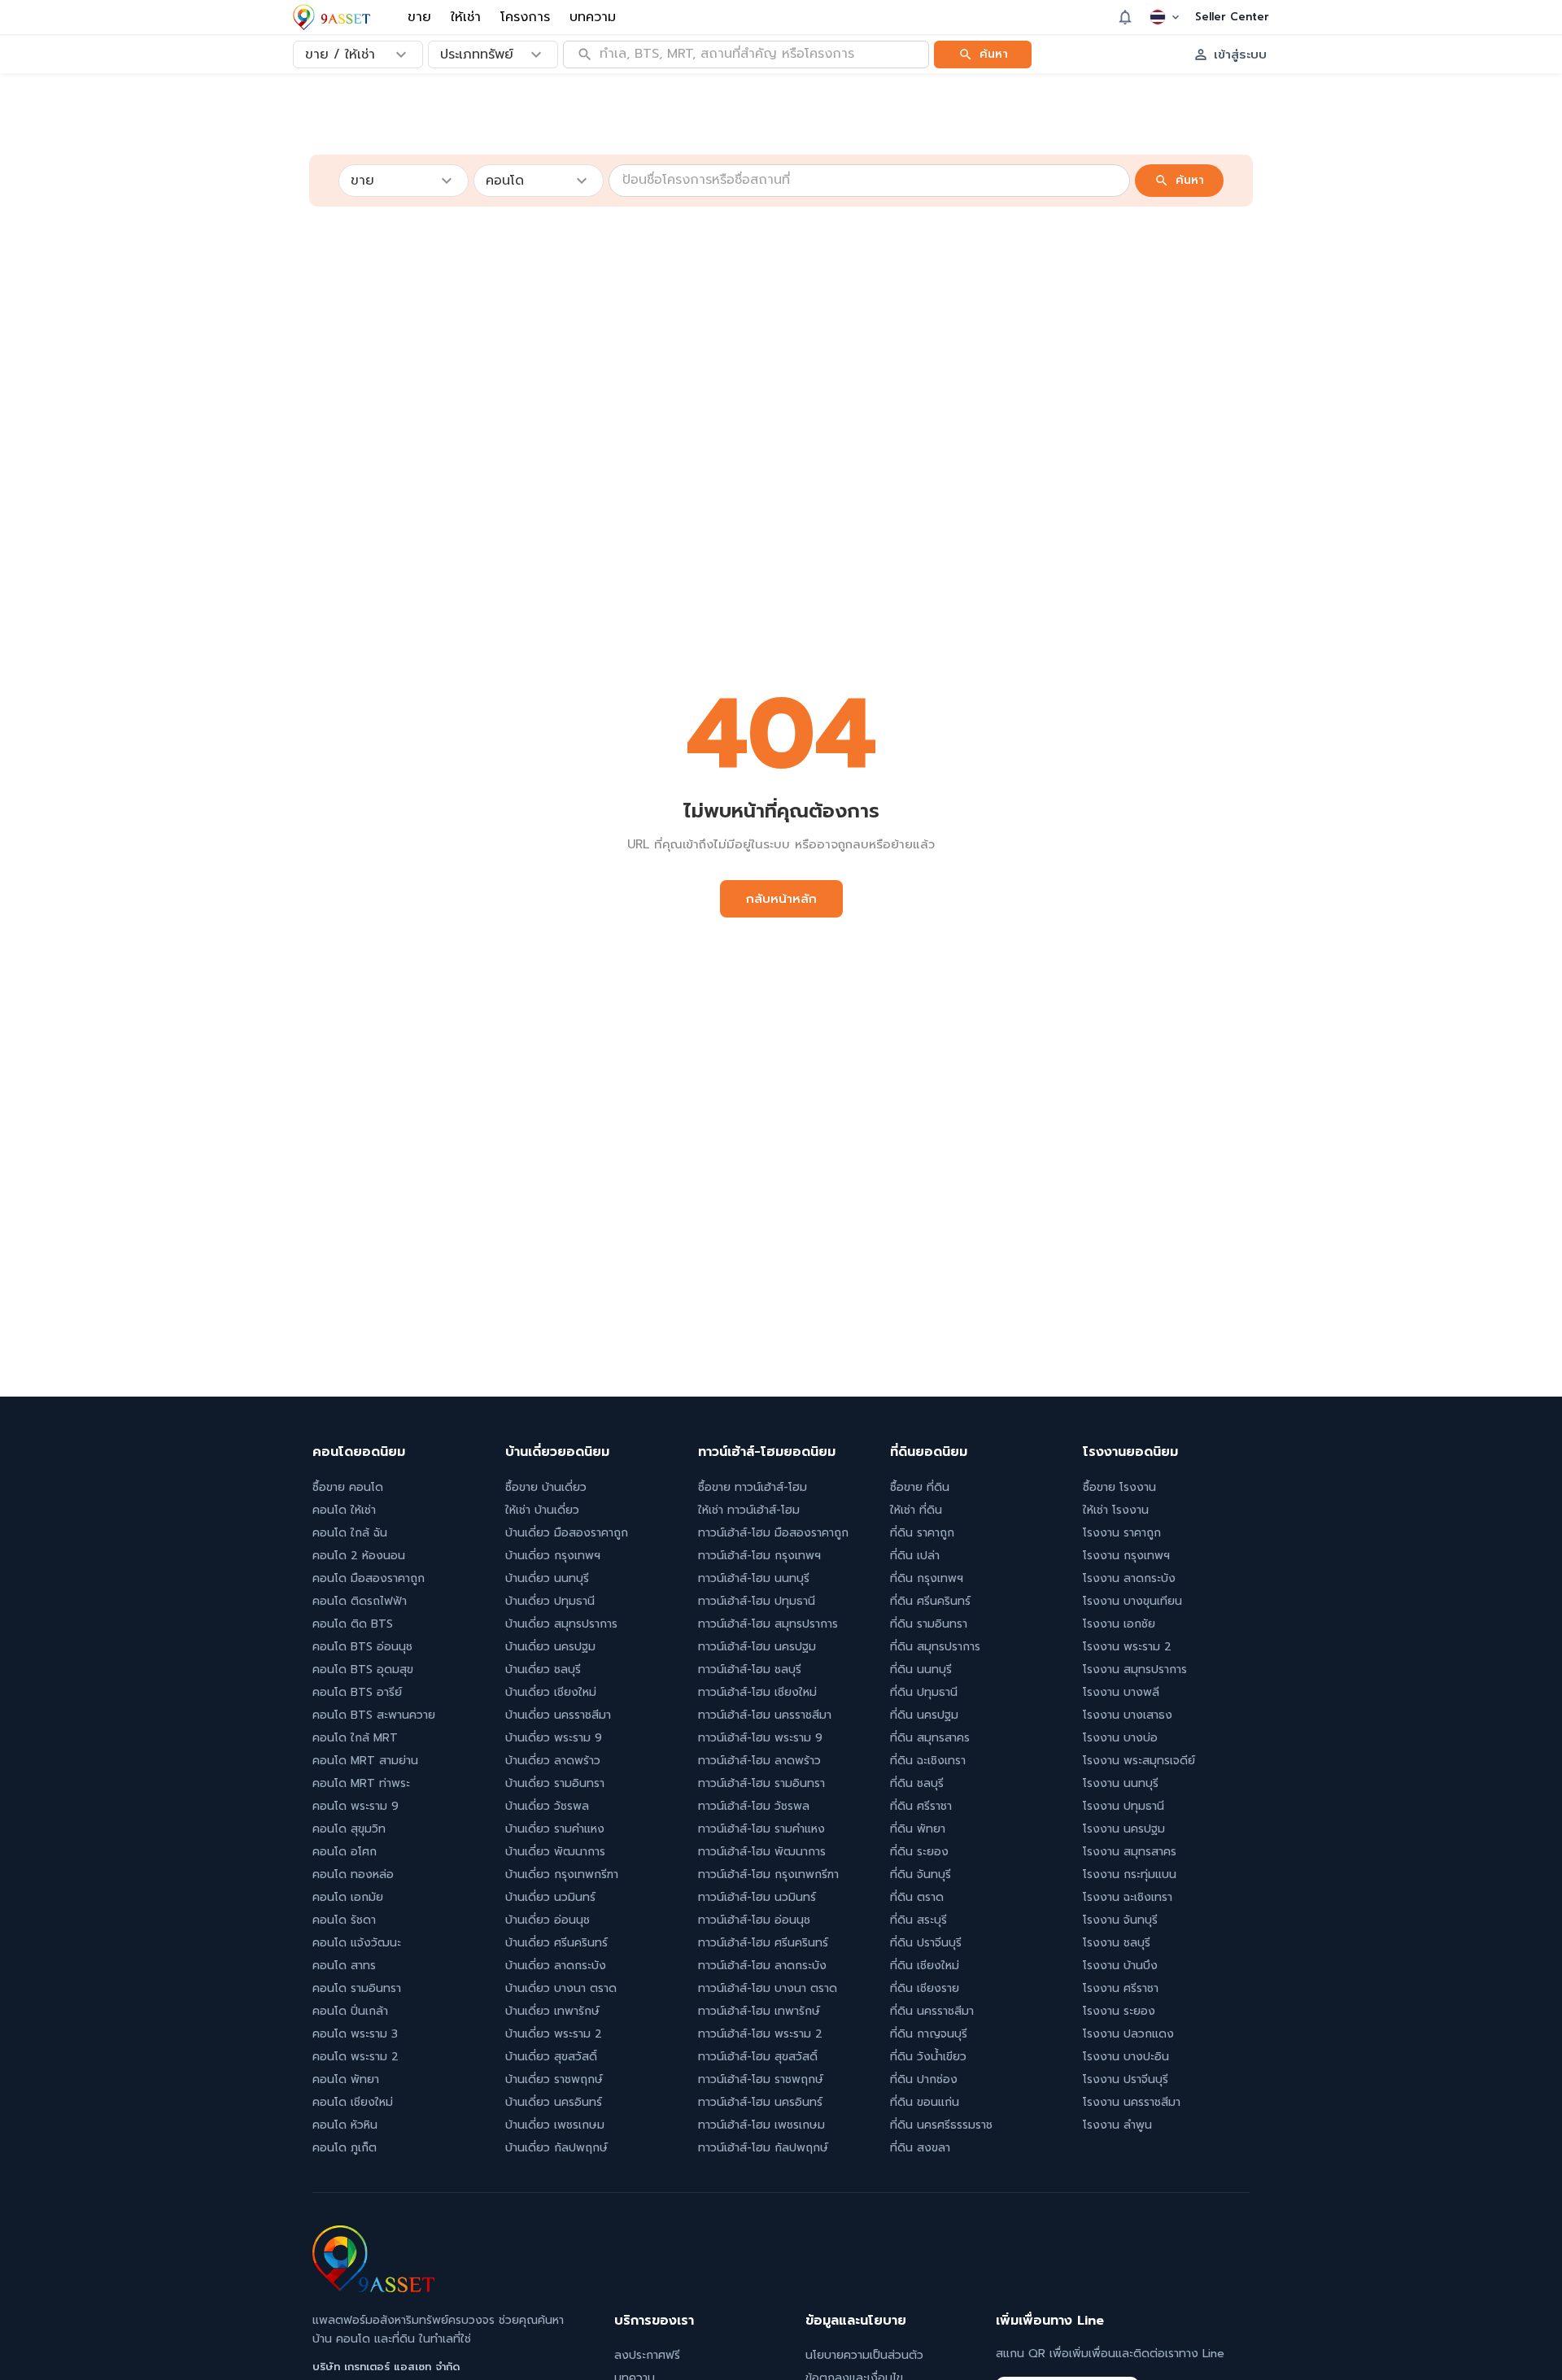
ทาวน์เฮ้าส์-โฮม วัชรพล (754, 1806)
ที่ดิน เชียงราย (925, 1988)
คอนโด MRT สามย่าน (365, 1761)
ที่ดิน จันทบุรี (921, 1874)
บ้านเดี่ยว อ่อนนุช (548, 1920)
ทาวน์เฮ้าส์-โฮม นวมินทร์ (757, 1897)
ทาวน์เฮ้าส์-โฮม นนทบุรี (754, 1578)
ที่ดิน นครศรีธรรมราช (941, 2125)
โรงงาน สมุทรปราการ (1135, 1669)
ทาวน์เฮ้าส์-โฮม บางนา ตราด (768, 1988)
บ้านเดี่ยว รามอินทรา (555, 1783)
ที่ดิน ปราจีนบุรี (926, 1943)
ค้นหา (994, 53)
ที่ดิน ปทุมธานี (924, 1692)
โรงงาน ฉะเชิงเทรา (1128, 1897)
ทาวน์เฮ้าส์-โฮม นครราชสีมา (765, 1715)
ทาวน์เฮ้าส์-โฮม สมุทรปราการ (768, 1624)
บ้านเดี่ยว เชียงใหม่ (551, 1692)
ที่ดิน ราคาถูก (922, 1533)
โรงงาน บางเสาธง (1128, 1715)
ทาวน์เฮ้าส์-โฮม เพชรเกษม (761, 2125)
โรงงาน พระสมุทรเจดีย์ (1139, 1761)
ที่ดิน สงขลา (920, 2148)
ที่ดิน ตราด (917, 1897)
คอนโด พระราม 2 (356, 2057)
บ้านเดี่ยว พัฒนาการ (555, 1852)
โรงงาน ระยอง (1119, 2011)
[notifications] (1125, 17)
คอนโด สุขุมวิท (349, 1829)
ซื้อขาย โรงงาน (1119, 1487)
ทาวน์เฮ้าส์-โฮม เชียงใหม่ (757, 1692)
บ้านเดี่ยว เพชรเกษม (555, 2125)
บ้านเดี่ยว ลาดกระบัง (556, 1966)
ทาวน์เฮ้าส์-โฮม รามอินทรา (761, 1783)
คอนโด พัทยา (346, 2079)
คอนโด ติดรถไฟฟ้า (360, 1601)
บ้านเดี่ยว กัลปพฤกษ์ (556, 2148)
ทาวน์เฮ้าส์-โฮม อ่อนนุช (754, 1920)
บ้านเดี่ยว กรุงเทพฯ (553, 1556)
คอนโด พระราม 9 (356, 1806)
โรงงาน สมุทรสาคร (1130, 1852)
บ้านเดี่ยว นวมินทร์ (550, 1897)
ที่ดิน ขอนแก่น (925, 2102)
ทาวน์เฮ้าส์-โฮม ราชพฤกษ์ (761, 2079)
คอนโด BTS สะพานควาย (374, 1715)
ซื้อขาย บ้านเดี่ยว (546, 1487)
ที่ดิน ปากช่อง (924, 2079)
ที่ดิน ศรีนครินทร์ (930, 1601)
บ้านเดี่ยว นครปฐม (550, 1647)
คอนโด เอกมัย (348, 1897)
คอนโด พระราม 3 (355, 2034)
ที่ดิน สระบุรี (918, 1920)
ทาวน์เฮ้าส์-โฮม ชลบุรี (750, 1669)
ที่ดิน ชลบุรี (917, 1783)
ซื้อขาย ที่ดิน (920, 1487)
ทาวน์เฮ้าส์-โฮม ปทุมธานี (757, 1601)
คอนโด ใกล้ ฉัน (350, 1533)
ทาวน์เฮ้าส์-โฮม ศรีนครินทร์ (763, 1943)
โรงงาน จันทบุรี (1120, 1920)
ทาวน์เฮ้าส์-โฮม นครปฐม (757, 1647)
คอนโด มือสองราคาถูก (369, 1578)
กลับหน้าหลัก (781, 899)
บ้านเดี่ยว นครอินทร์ (554, 2102)
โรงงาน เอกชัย (1119, 1624)
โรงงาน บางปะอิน (1126, 2057)
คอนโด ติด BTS (353, 1624)
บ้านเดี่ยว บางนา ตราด (561, 1988)
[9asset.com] (373, 2288)
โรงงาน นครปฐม (1124, 1829)
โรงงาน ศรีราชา (1121, 1988)
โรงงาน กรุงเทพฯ (1126, 1556)
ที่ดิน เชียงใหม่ (925, 1966)
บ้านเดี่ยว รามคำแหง (555, 1829)
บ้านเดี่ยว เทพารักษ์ (552, 2011)
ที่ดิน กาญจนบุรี (929, 2034)
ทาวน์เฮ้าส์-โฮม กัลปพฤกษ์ (763, 2148)
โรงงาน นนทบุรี (1121, 1783)
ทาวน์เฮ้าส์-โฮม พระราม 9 (760, 1738)
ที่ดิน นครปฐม (924, 1715)
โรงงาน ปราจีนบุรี (1126, 2079)
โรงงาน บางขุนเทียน (1132, 1601)
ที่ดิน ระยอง (919, 1852)
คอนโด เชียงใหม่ (353, 2102)
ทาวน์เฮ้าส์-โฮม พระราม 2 (760, 2034)
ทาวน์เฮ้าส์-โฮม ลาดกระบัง (762, 1966)
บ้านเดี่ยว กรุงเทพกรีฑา (562, 1874)
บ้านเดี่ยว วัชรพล (547, 1806)
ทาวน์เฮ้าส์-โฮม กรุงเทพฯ (759, 1556)
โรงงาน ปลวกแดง (1128, 2034)
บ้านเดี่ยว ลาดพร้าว (553, 1761)
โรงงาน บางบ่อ (1120, 1738)
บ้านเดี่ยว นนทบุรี (547, 1578)
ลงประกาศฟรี (647, 2355)
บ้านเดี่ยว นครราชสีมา (558, 1715)
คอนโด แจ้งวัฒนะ (357, 1943)
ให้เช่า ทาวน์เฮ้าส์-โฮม (749, 1510)
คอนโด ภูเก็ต (345, 2148)
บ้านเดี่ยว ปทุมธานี (550, 1601)
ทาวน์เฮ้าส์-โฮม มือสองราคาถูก (773, 1533)
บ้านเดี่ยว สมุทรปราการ (561, 1624)
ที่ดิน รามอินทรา (929, 1624)
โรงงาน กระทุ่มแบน (1130, 1874)
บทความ (593, 17)
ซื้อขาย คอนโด (348, 1487)
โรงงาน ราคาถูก (1122, 1533)
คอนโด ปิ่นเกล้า (350, 2011)
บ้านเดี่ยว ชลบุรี (543, 1669)
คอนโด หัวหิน (345, 2125)
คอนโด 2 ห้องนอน (359, 1556)
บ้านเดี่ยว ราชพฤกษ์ (554, 2079)
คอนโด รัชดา (344, 1920)
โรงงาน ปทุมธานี (1124, 1806)
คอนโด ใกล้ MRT (355, 1738)
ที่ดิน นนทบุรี (921, 1669)
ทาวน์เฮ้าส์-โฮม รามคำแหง (761, 1829)
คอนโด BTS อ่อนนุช (362, 1647)
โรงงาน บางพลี (1121, 1692)
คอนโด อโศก (345, 1852)
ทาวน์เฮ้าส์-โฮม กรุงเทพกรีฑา (768, 1874)
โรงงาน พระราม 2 (1127, 1647)
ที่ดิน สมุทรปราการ (935, 1647)
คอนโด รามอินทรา (357, 1988)
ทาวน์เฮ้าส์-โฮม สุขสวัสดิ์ (758, 2057)
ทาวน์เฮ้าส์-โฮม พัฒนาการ (762, 1852)
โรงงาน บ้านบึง (1120, 1966)
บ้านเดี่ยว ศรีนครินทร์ (556, 1943)
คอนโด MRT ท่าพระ (361, 1783)
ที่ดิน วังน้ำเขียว (928, 2057)
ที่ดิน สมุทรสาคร (930, 1738)
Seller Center (1232, 17)
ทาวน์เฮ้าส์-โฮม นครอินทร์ (760, 2102)
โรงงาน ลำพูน (1117, 2125)
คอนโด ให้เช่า (344, 1510)
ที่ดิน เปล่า (915, 1556)
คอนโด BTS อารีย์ (357, 1692)
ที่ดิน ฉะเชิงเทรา (928, 1761)
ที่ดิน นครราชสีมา (932, 2011)
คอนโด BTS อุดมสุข (363, 1669)
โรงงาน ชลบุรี (1117, 1943)
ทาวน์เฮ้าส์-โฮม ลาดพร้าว (759, 1761)
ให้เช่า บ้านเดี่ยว (542, 1510)
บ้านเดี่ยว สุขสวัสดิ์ (551, 2057)
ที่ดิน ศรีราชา (921, 1806)
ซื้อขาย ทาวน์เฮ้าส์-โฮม (753, 1487)
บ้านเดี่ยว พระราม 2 (554, 2034)
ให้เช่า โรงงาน (1116, 1510)
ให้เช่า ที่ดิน (916, 1510)
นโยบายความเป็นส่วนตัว (864, 2355)
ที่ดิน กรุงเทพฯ (927, 1578)
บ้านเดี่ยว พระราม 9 (554, 1738)
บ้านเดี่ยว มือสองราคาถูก (567, 1533)
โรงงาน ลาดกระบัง (1129, 1578)
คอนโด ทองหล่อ (353, 1874)
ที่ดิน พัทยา (918, 1829)
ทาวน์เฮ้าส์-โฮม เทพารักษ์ (759, 2011)
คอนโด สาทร (344, 1966)
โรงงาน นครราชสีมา (1132, 2102)
